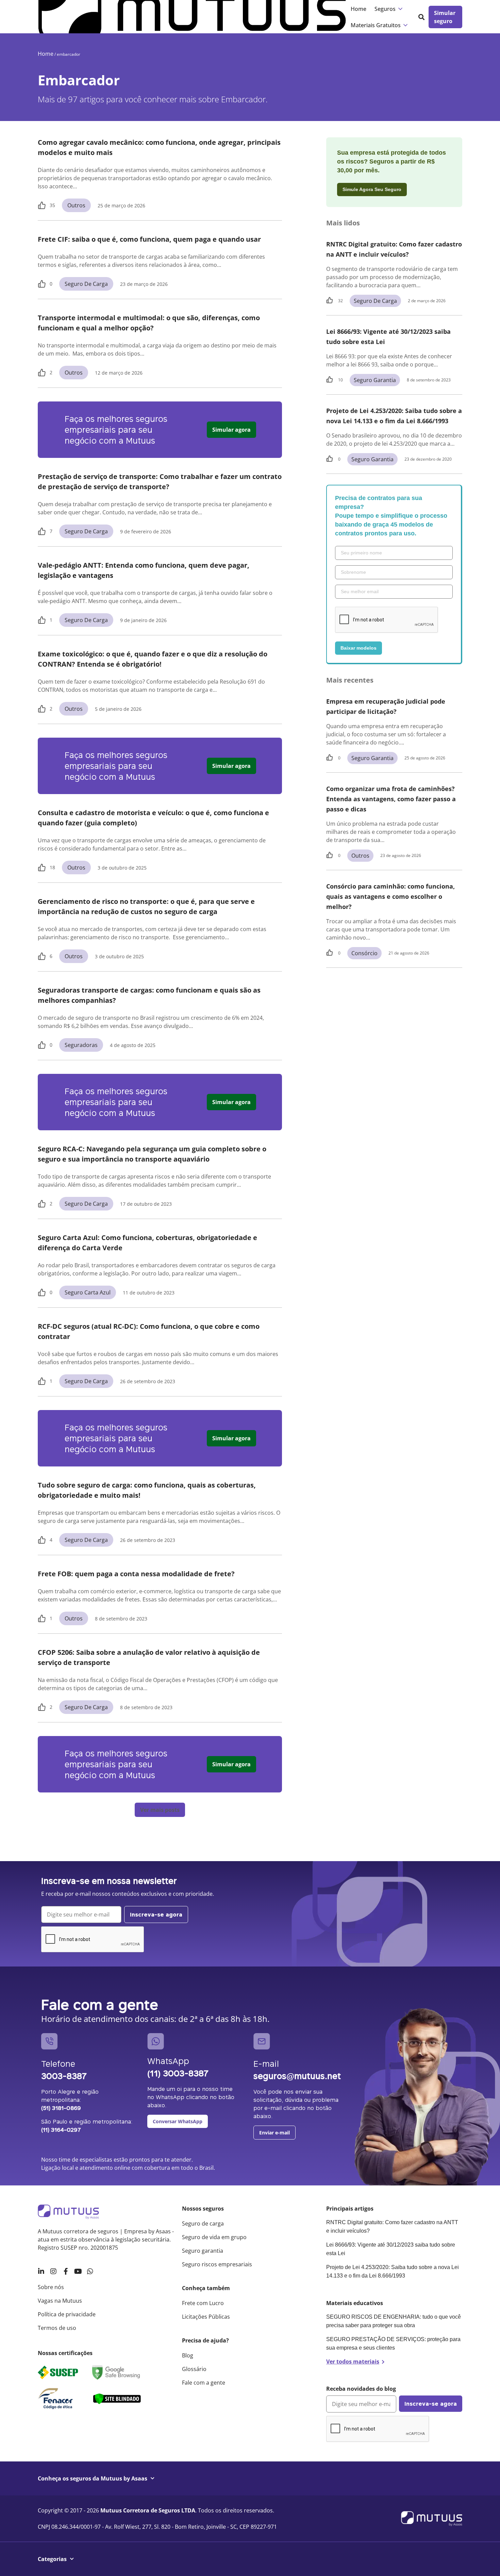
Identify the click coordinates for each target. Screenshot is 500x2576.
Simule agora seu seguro (372, 189)
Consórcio (364, 953)
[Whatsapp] (90, 2271)
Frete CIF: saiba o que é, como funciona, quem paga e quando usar (150, 239)
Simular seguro (445, 17)
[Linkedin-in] (41, 2271)
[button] (160, 1810)
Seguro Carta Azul (88, 1292)
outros (76, 205)
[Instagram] (53, 2271)
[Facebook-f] (66, 2271)
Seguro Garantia (375, 380)
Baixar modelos (359, 648)
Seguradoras (81, 1045)
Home (359, 9)
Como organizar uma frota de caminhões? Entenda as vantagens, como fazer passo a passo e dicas (391, 799)
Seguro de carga (86, 284)
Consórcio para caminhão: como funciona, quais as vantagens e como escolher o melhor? (390, 896)
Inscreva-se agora (156, 1914)
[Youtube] (78, 2271)
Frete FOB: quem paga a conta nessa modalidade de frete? (136, 1574)
